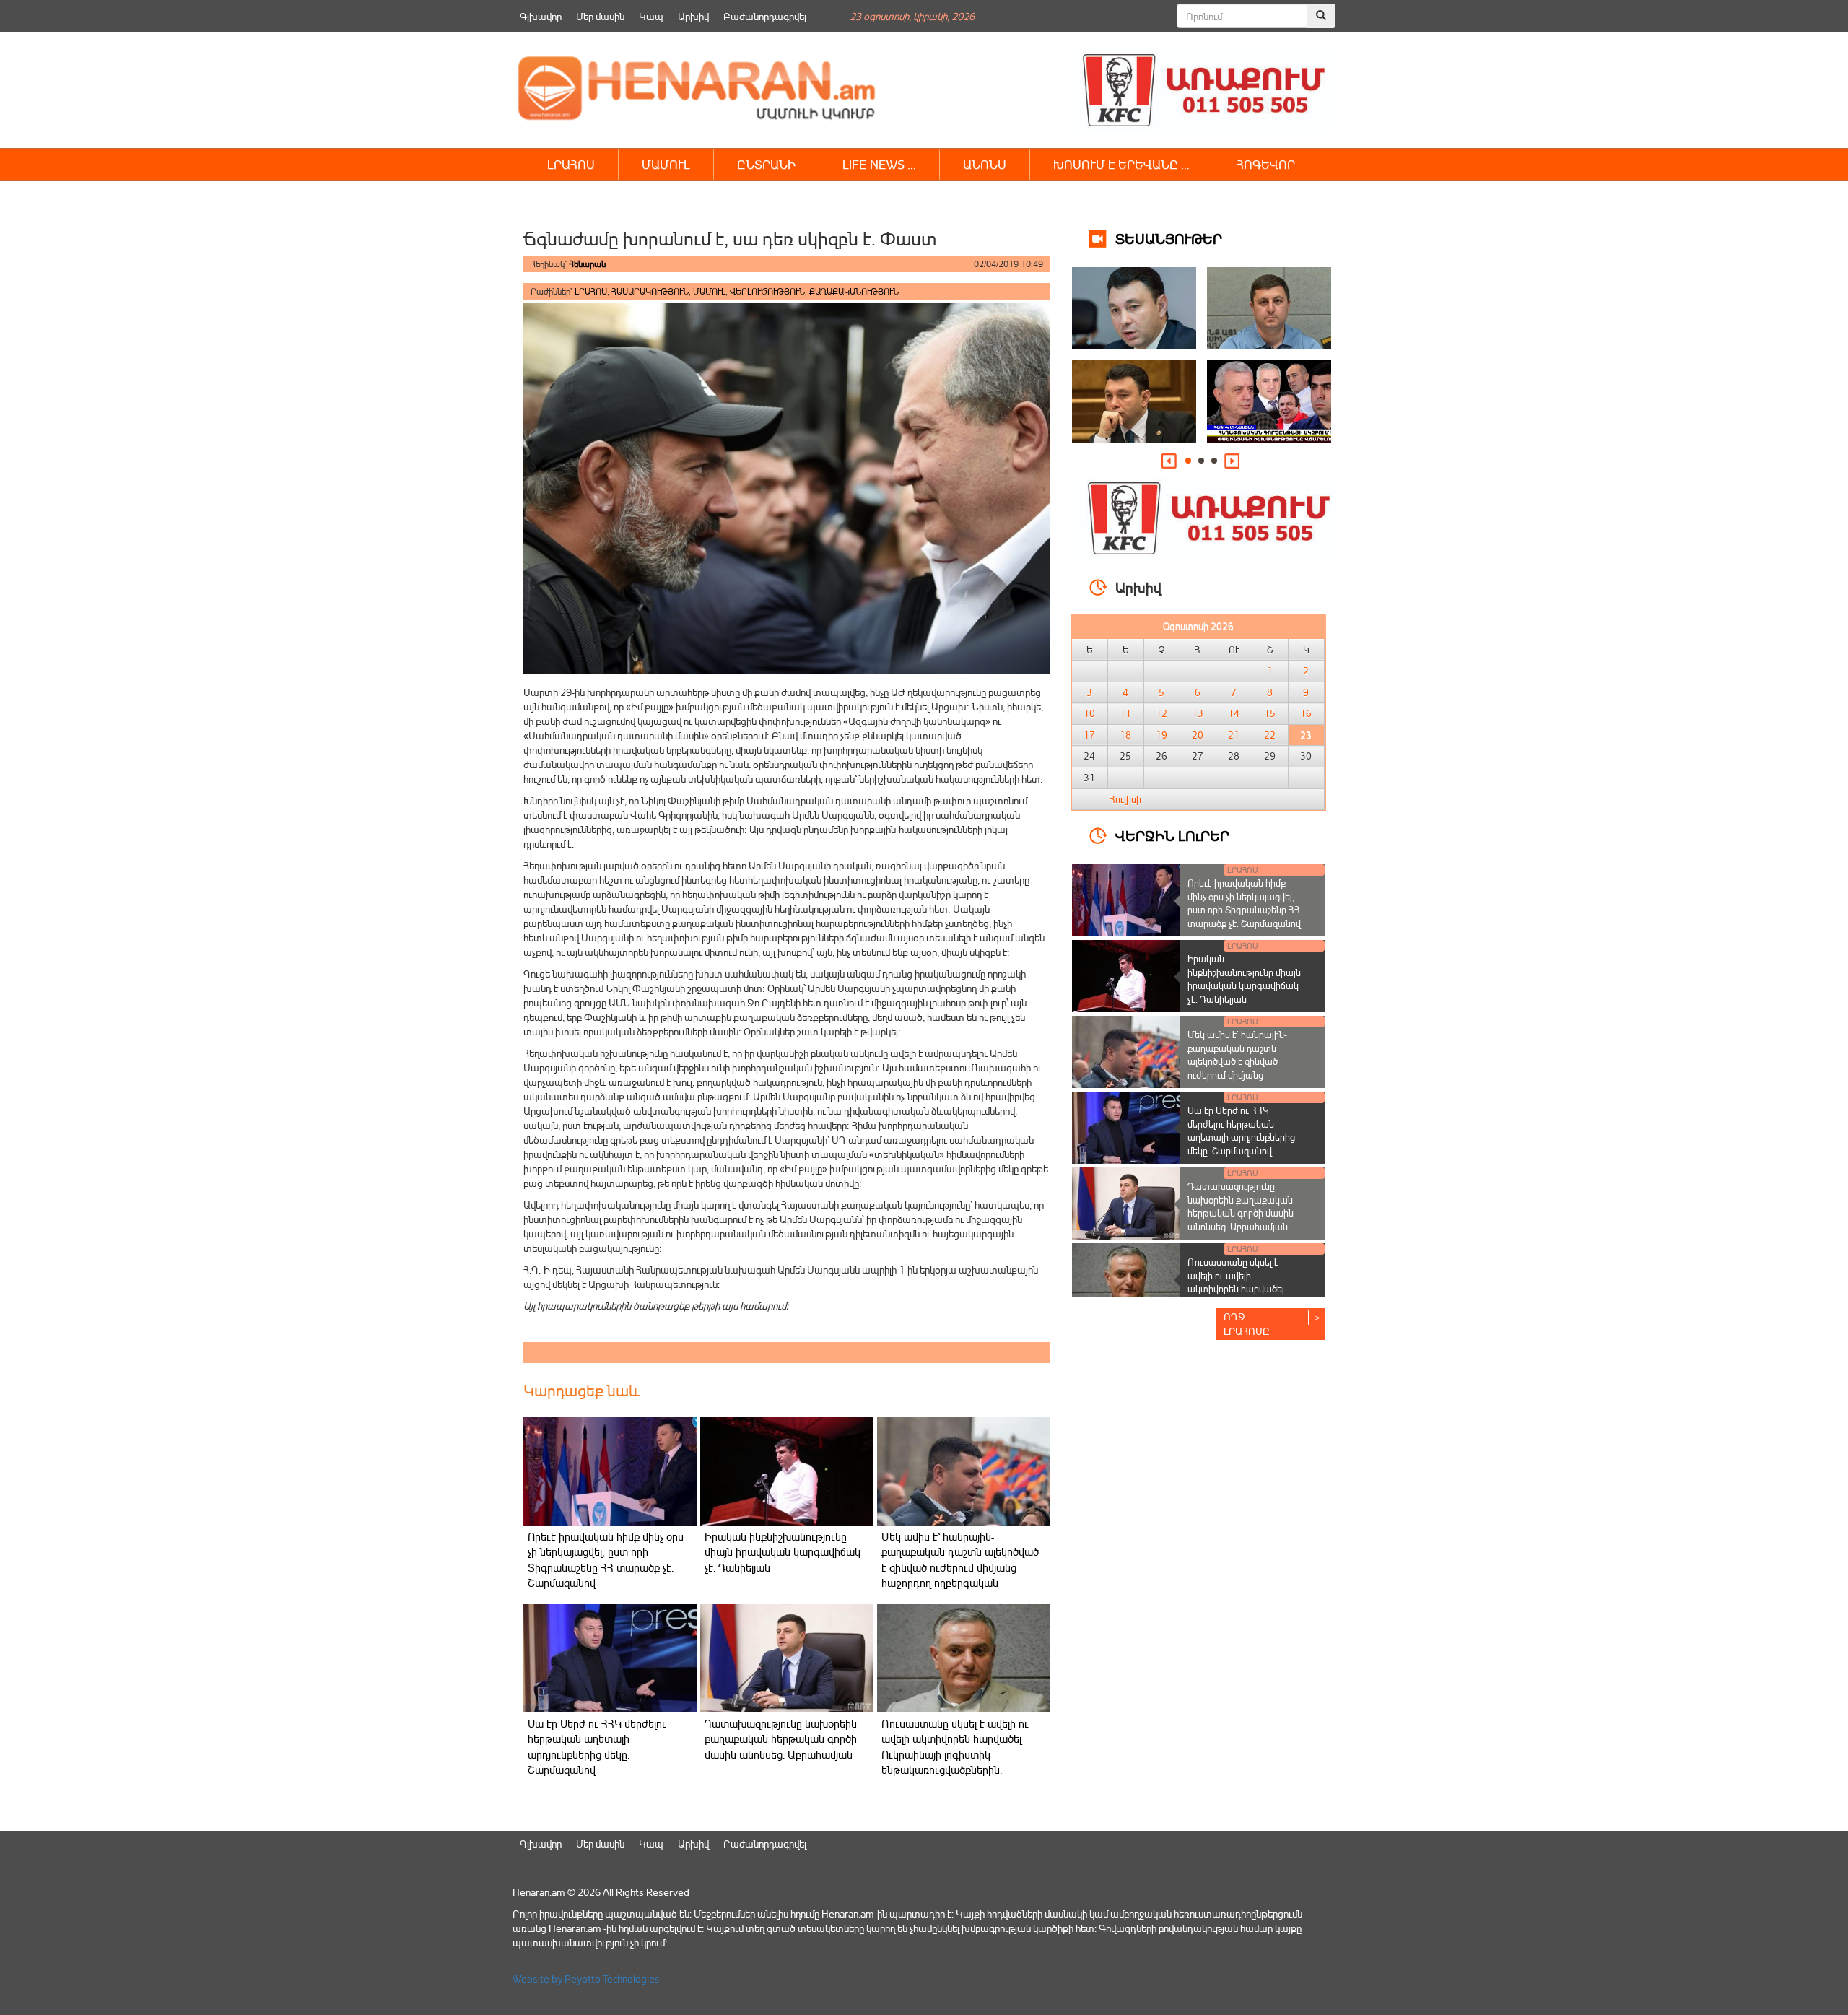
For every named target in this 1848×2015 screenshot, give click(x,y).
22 (1270, 735)
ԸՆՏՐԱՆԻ (766, 164)
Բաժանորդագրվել (765, 16)
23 (1306, 735)
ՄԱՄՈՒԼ (666, 164)
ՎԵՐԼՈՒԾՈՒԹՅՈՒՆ (767, 291)
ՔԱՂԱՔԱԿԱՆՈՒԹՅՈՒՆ (854, 291)
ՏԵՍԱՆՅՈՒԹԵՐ (1169, 238)
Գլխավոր (541, 16)
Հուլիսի (1125, 799)
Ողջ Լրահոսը (1247, 1324)
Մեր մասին (600, 16)
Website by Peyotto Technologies (586, 1979)
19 (1161, 735)
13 (1198, 713)
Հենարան (587, 264)
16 (1306, 713)
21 (1234, 735)
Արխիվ (693, 16)
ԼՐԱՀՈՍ (571, 164)
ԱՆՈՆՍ (985, 164)
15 (1270, 713)
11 (1125, 713)
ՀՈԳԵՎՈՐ (1266, 164)
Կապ (651, 16)
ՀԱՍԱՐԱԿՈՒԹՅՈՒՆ (650, 291)
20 (1198, 735)
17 (1089, 735)
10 (1089, 713)
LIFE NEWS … (879, 164)
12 (1161, 713)
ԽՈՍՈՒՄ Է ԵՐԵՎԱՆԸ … (1121, 164)
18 (1125, 735)
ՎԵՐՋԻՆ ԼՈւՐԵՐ (1172, 835)
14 (1234, 713)
